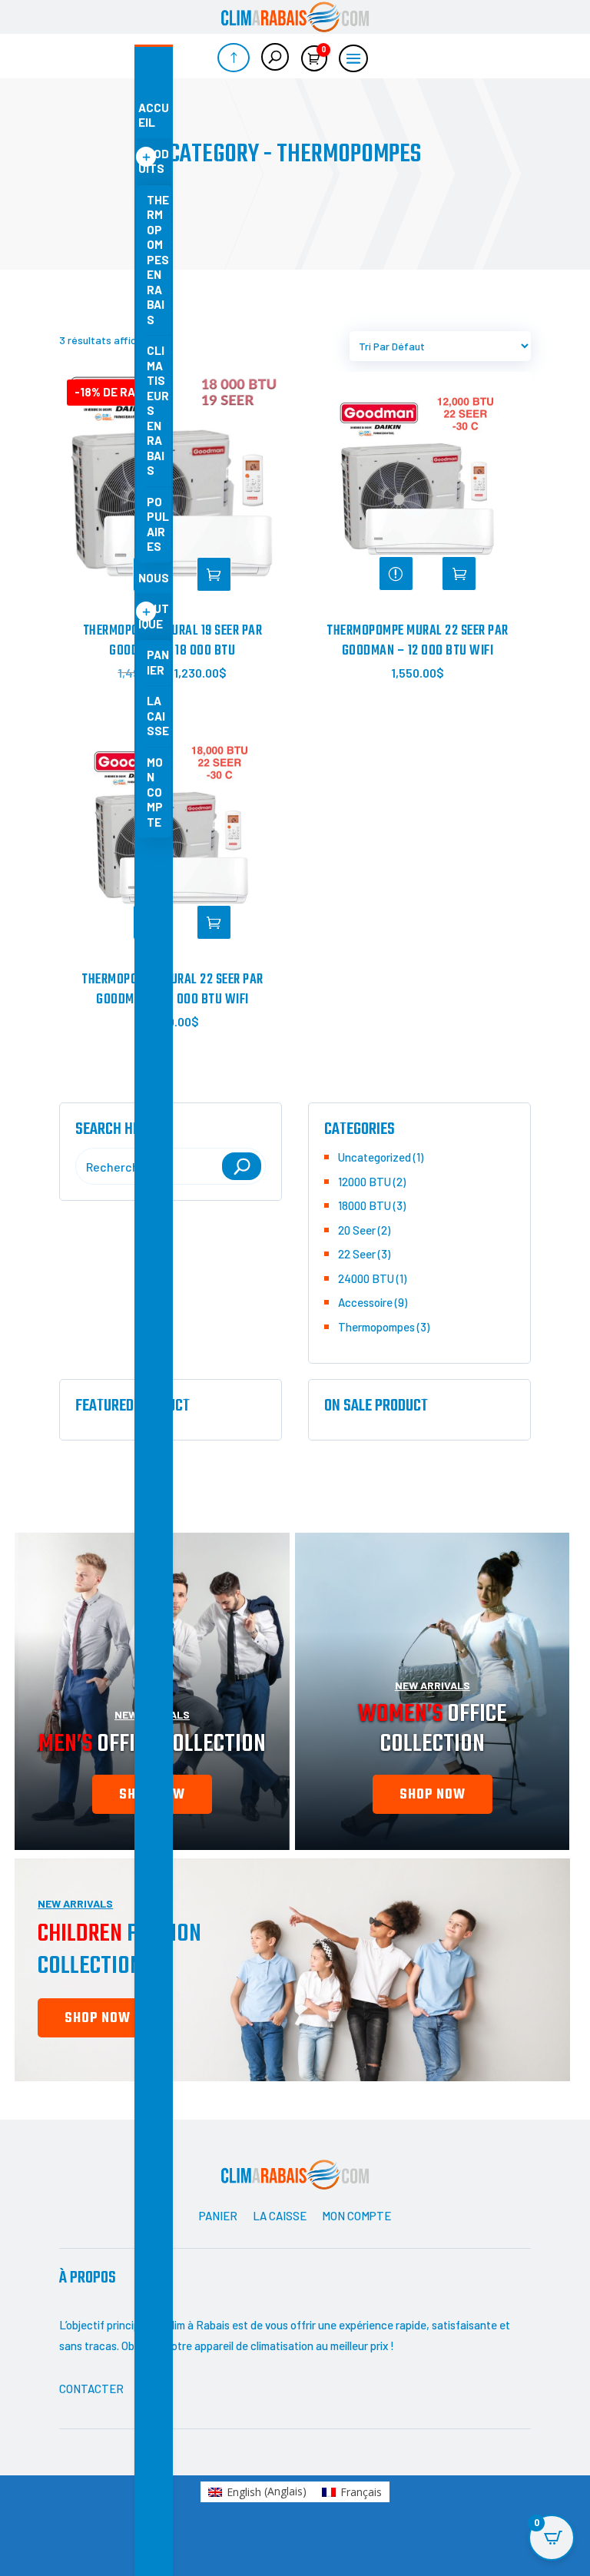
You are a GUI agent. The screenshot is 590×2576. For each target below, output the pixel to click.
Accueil (154, 115)
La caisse (158, 716)
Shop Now (98, 2019)
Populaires (158, 524)
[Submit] (242, 1166)
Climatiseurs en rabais (158, 410)
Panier (158, 662)
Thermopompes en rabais (158, 260)
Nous (154, 578)
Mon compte (155, 792)
